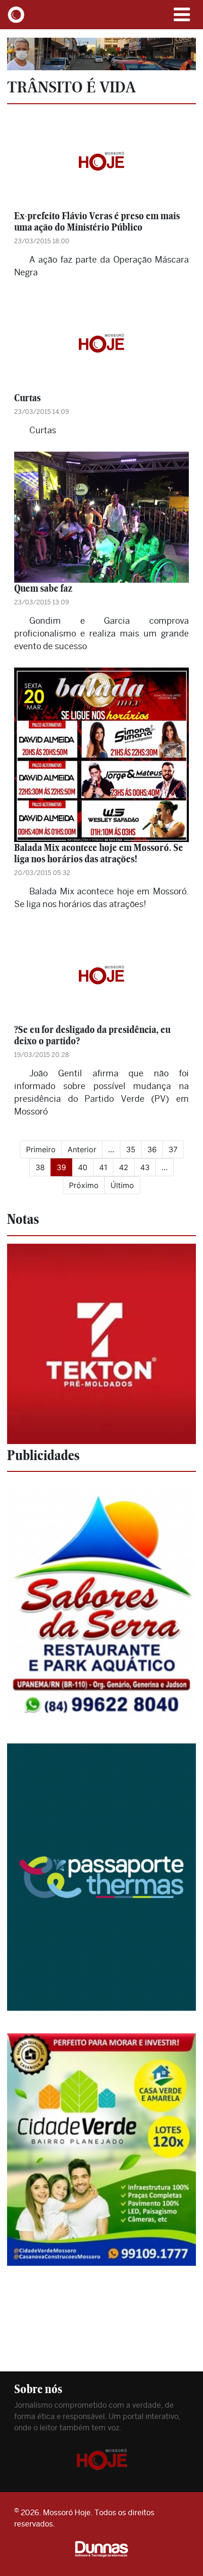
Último (122, 1185)
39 (64, 1167)
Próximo (84, 1185)
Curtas (27, 398)
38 (40, 1167)
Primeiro (41, 1149)
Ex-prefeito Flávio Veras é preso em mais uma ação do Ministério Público (97, 221)
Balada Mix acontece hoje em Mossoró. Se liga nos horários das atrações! (99, 853)
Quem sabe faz (43, 588)
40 (83, 1167)
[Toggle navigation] (182, 15)
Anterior (82, 1149)
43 (145, 1167)
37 (173, 1149)
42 (124, 1167)
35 (131, 1149)
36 (152, 1149)
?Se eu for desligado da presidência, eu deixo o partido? (92, 1035)
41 (103, 1167)
